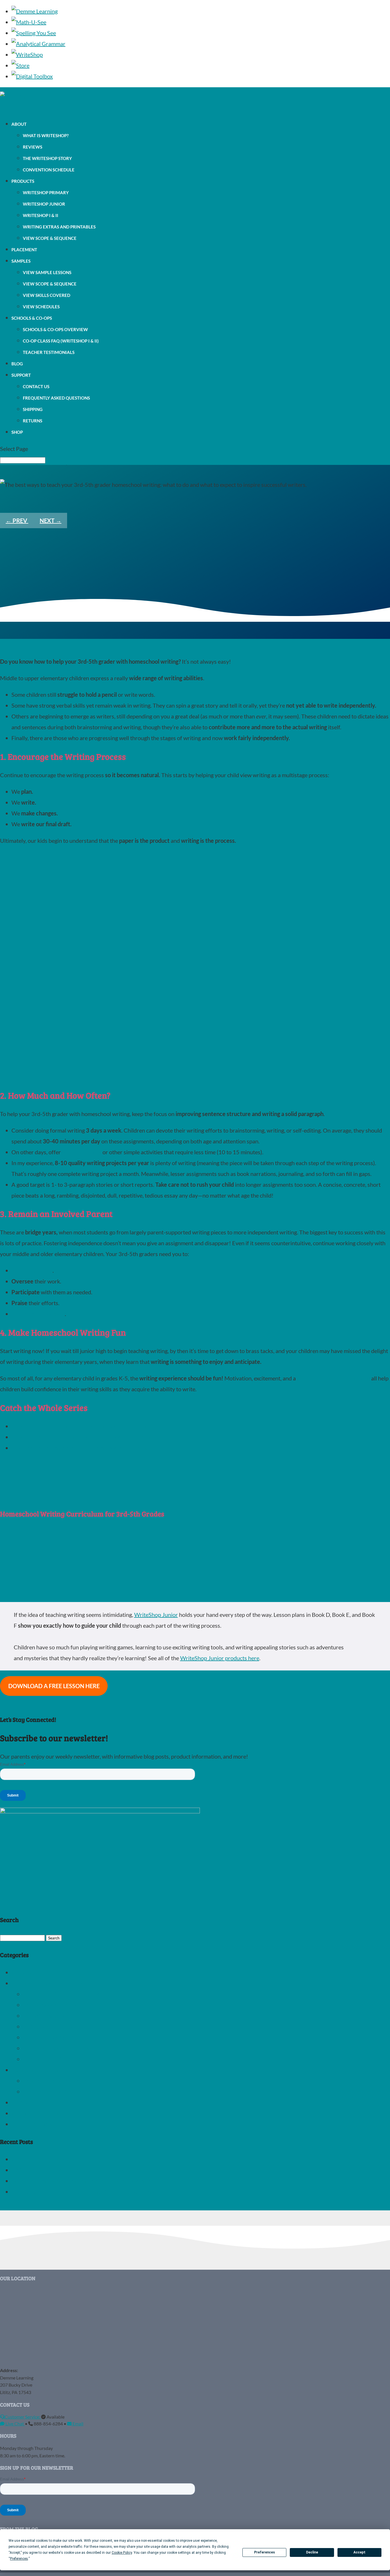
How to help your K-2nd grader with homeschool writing (80, 1426)
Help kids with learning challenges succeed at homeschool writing (91, 2181)
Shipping (33, 409)
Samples (21, 261)
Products (23, 181)
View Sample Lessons (47, 272)
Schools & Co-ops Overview (55, 329)
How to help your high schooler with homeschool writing (80, 1448)
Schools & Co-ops (32, 318)
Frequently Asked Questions (56, 398)
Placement (24, 250)
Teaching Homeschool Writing (48, 1983)
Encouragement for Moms (55, 2037)
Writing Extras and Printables (59, 227)
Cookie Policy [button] (122, 2553)
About (19, 124)
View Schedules (41, 307)
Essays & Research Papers (55, 2081)
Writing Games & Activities (56, 2048)
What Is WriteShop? (46, 135)
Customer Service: (23, 2417)
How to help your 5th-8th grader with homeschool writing (82, 1437)
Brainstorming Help (47, 2016)
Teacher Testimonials (49, 352)
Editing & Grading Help (51, 2026)
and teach (41, 1270)
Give (17, 1314)
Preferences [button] (19, 2559)
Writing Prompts (32, 2124)
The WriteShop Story (47, 158)
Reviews (33, 147)
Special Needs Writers (50, 2005)
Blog (17, 364)
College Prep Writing (49, 2091)
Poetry (20, 2102)
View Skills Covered (47, 295)
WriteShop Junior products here (220, 1658)
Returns (33, 421)
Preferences (265, 2552)
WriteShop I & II (41, 215)
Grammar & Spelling (36, 2113)
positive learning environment (333, 1378)
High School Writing (36, 2070)
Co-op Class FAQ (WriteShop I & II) (61, 341)
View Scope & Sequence (50, 238)
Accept (359, 2552)
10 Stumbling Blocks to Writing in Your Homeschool (75, 2170)
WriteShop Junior (44, 204)
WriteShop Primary (46, 193)
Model (20, 1270)
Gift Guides (26, 1972)
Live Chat (15, 2424)
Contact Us (36, 386)
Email (78, 2424)
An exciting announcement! (45, 2159)
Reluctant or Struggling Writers (61, 1994)
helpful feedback (44, 1314)
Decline (312, 2552)
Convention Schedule (49, 170)
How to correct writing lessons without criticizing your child (84, 2192)
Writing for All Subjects (52, 2059)
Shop (17, 432)
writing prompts (82, 1152)
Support (21, 375)
